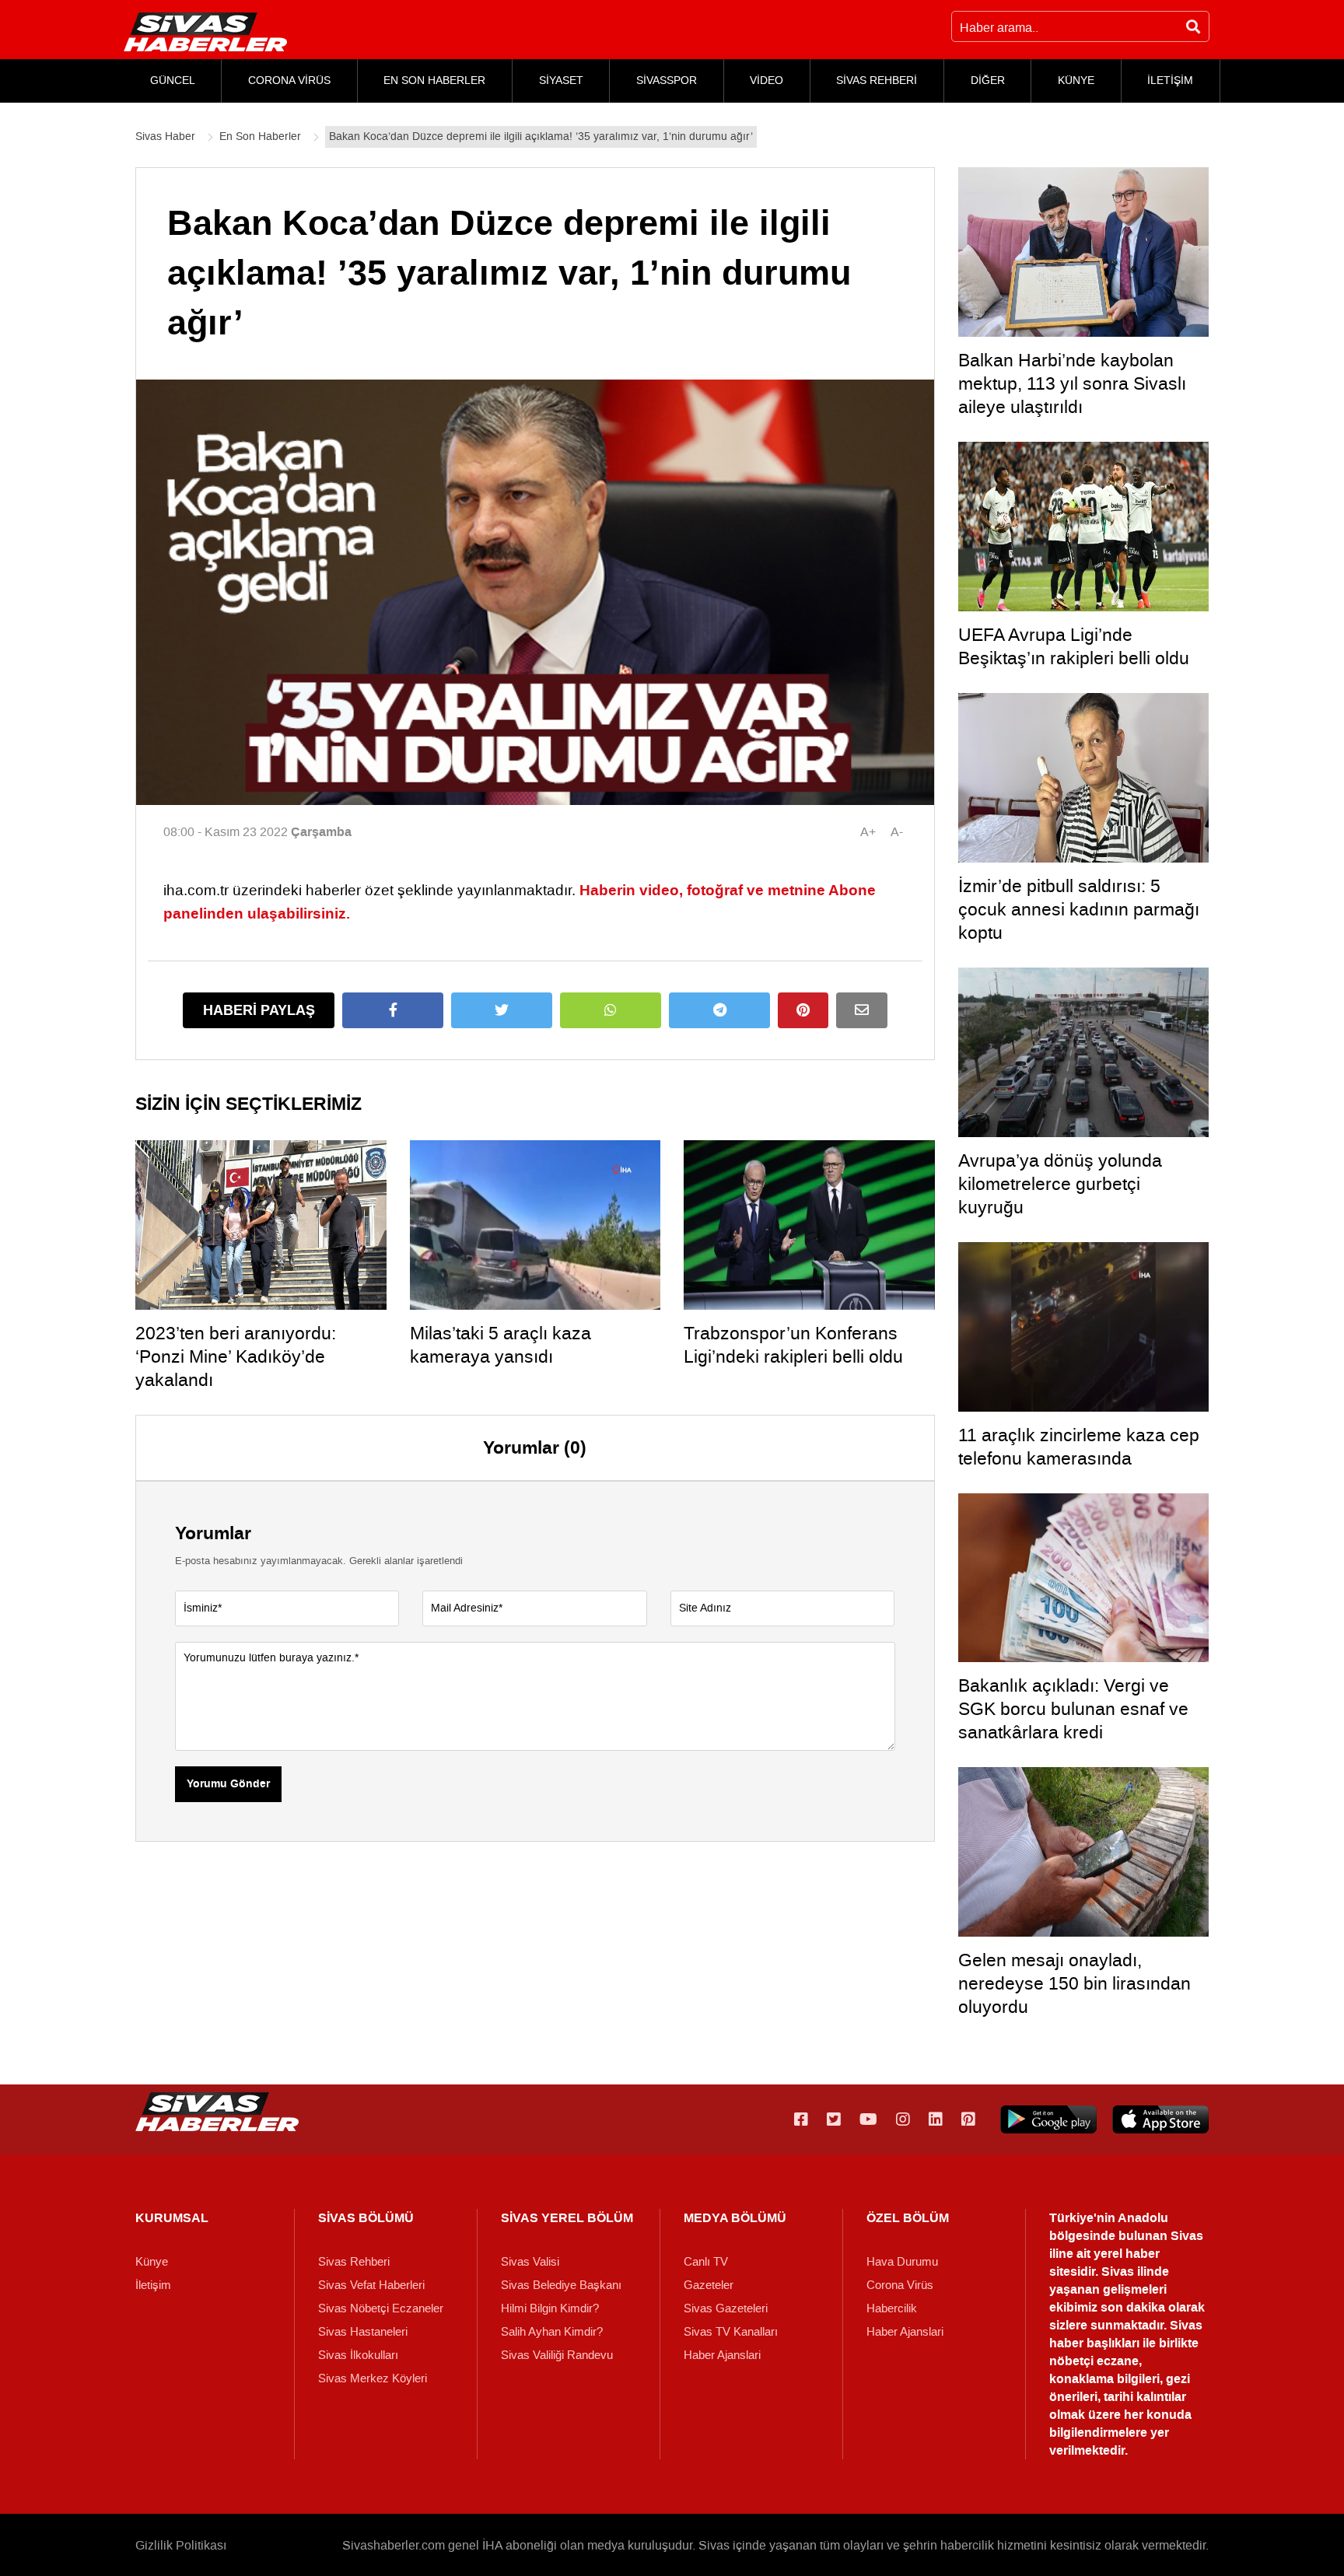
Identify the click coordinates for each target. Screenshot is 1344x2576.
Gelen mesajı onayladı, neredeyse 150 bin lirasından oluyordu (1074, 1983)
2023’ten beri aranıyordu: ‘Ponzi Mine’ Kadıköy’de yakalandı (236, 1356)
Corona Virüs (900, 2285)
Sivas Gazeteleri (726, 2308)
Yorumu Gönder (228, 1784)
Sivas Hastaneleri (363, 2332)
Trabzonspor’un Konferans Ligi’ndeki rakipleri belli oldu (793, 1345)
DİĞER (988, 80)
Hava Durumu (902, 2262)
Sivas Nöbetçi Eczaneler (381, 2308)
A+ (868, 832)
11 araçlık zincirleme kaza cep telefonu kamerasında (1079, 1447)
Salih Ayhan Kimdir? (552, 2332)
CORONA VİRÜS (289, 80)
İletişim (153, 2285)
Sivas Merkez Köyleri (373, 2378)
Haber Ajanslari (722, 2355)
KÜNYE (1076, 80)
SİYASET (561, 80)
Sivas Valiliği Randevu (557, 2355)
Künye (152, 2262)
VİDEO (766, 80)
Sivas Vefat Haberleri (371, 2285)
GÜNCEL (173, 80)
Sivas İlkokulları (358, 2355)
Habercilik (892, 2308)
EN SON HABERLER (434, 80)
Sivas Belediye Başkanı (561, 2285)
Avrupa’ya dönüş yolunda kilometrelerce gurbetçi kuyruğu (1060, 1184)
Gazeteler (709, 2285)
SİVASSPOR (667, 80)
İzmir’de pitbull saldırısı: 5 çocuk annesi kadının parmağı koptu (1079, 909)
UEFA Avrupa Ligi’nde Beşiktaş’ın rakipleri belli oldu (1074, 646)
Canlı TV (706, 2262)
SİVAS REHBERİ (877, 80)
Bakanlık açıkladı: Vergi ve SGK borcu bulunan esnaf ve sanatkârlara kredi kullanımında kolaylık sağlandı (1078, 1720)
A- (897, 832)
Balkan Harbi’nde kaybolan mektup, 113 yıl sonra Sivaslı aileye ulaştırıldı (1072, 383)
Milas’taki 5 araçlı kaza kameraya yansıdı (500, 1345)
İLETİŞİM (1170, 80)
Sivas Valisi (530, 2262)
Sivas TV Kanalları (731, 2332)
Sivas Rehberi (354, 2262)
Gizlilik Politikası (181, 2545)
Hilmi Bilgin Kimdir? (550, 2308)
